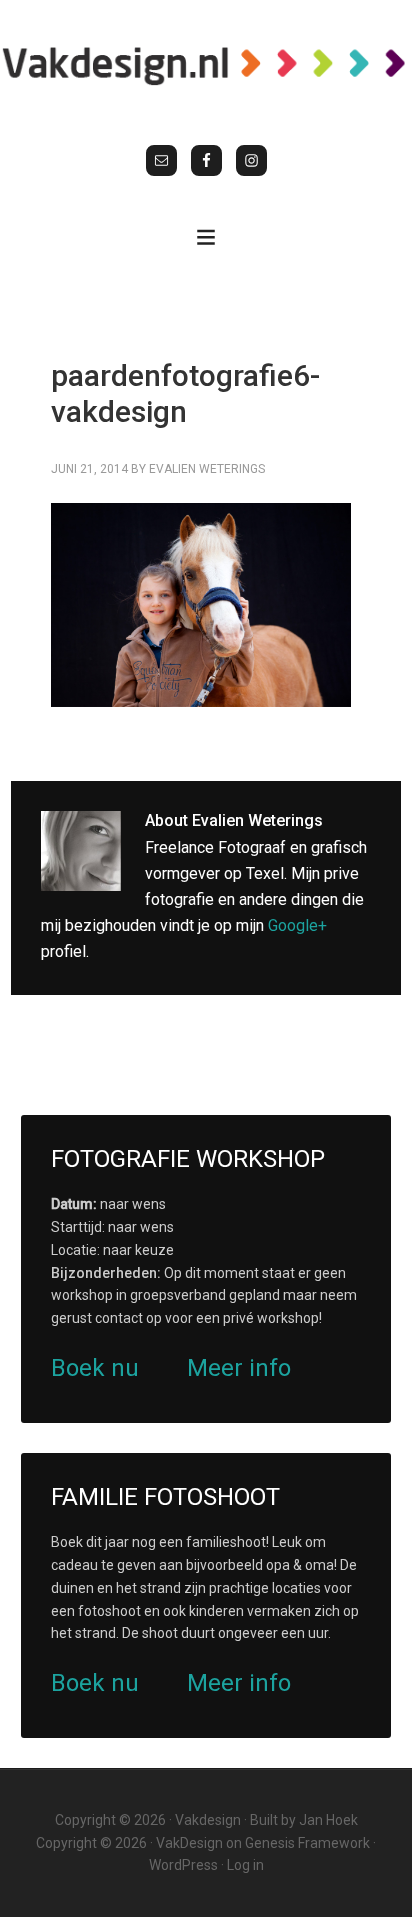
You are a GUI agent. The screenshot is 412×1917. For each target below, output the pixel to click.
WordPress (183, 1865)
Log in (245, 1865)
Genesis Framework (307, 1843)
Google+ (297, 925)
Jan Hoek (328, 1820)
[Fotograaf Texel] (206, 65)
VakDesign (189, 1843)
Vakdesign (208, 1820)
